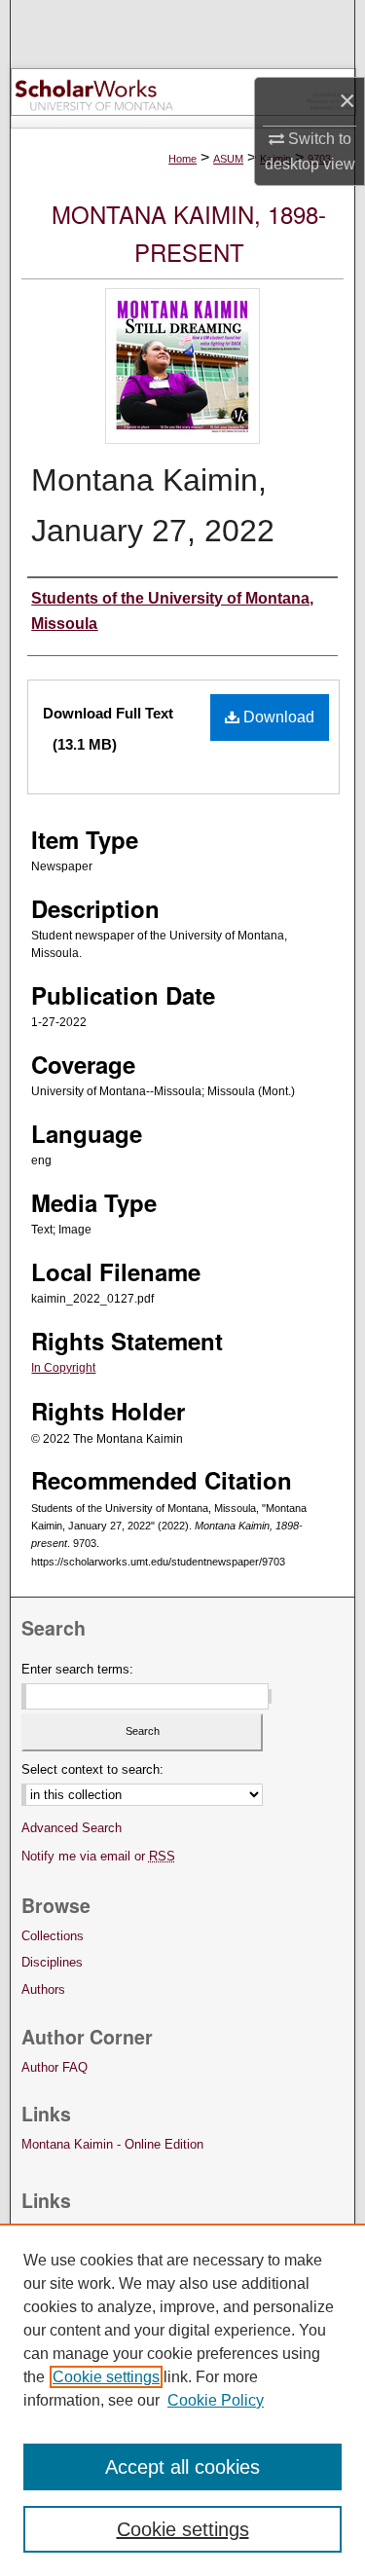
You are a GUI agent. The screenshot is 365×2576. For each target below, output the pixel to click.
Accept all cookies (182, 2467)
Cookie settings (106, 2377)
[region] (182, 2400)
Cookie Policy (216, 2400)
